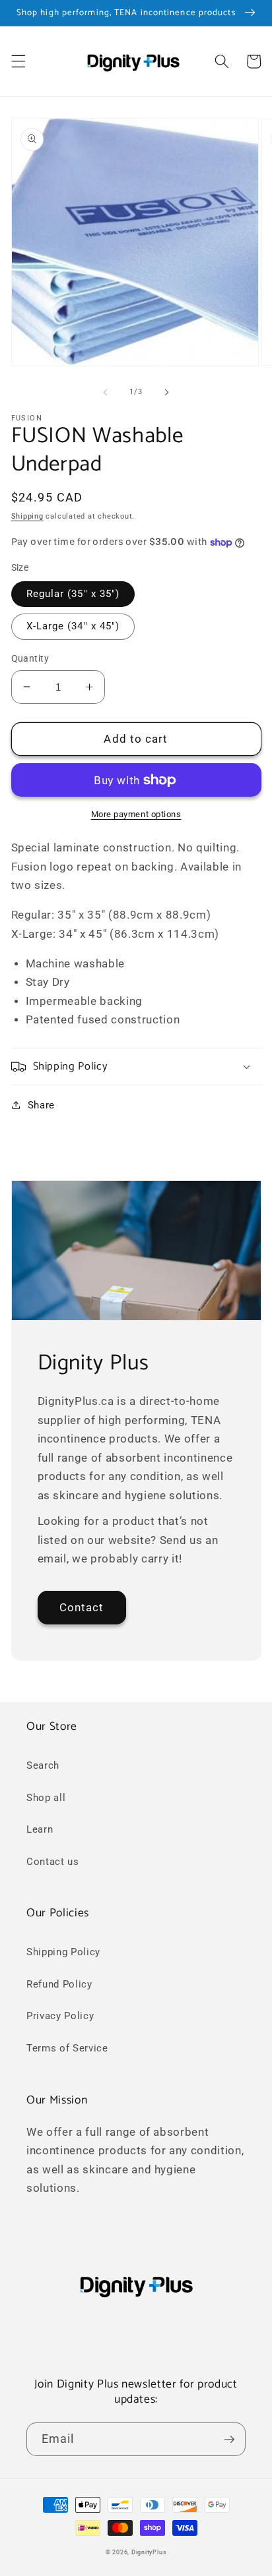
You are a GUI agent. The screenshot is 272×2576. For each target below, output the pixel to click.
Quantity (30, 658)
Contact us (53, 1862)
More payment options (136, 814)
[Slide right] (166, 392)
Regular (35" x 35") (73, 594)
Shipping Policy (63, 1952)
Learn (40, 1829)
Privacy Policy (60, 2016)
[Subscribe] (229, 2440)
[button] (18, 61)
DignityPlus (149, 2552)
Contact (82, 1608)
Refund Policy (59, 1984)
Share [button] (41, 1105)
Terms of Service (67, 2048)
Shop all (46, 1798)
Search (43, 1765)
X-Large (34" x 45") (73, 626)
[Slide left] (106, 392)
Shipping (27, 516)
